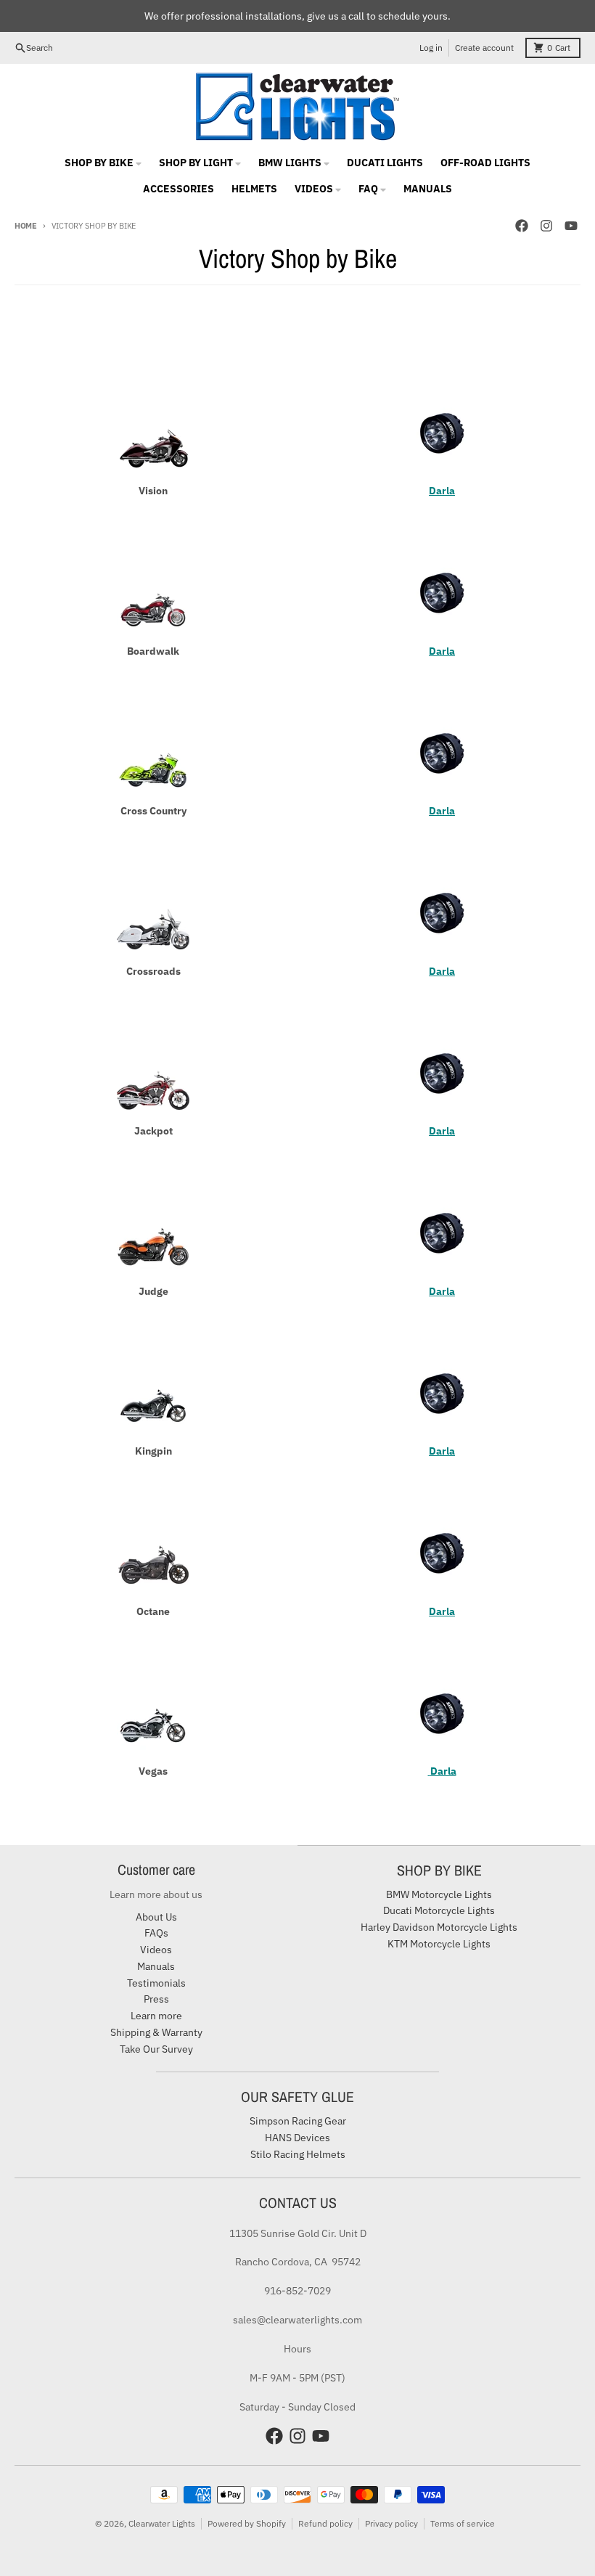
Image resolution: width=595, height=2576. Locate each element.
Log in (431, 48)
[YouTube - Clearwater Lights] (571, 226)
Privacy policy (391, 2523)
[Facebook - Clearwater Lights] (522, 226)
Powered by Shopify (247, 2523)
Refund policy (325, 2523)
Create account (484, 48)
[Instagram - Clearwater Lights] (546, 226)
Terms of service (463, 2523)
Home (26, 226)
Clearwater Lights (162, 2523)
